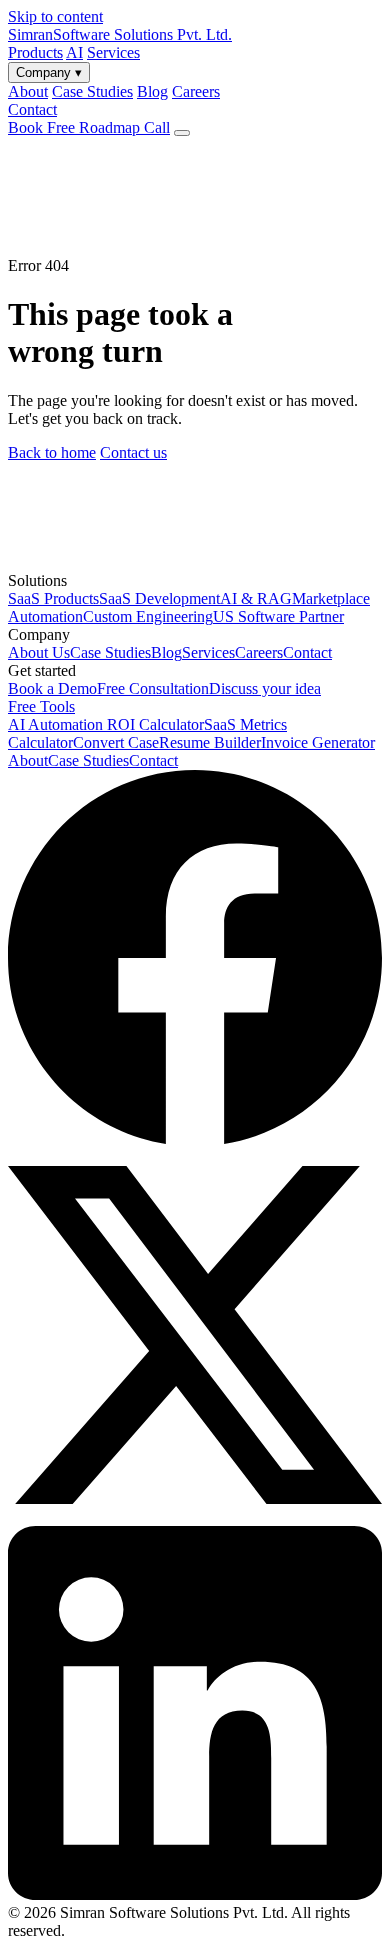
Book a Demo (52, 688)
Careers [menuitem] (196, 91)
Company (49, 72)
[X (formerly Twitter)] (195, 1516)
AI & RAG (256, 598)
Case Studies (110, 652)
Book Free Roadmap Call (89, 127)
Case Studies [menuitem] (92, 91)
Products (35, 52)
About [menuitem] (28, 91)
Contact (32, 109)
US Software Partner (278, 616)
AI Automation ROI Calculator (106, 724)
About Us (39, 652)
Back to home (52, 452)
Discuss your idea (265, 688)
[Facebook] (195, 1138)
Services (113, 52)
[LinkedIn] (195, 1894)
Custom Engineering (148, 616)
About (28, 760)
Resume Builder (210, 742)
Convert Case (116, 742)
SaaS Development (159, 598)
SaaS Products (53, 598)
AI (74, 52)
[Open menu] (182, 133)
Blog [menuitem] (152, 91)
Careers (259, 652)
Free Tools (41, 706)
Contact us (133, 452)
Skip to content (55, 16)
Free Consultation (153, 688)
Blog (166, 652)
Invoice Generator (318, 742)
